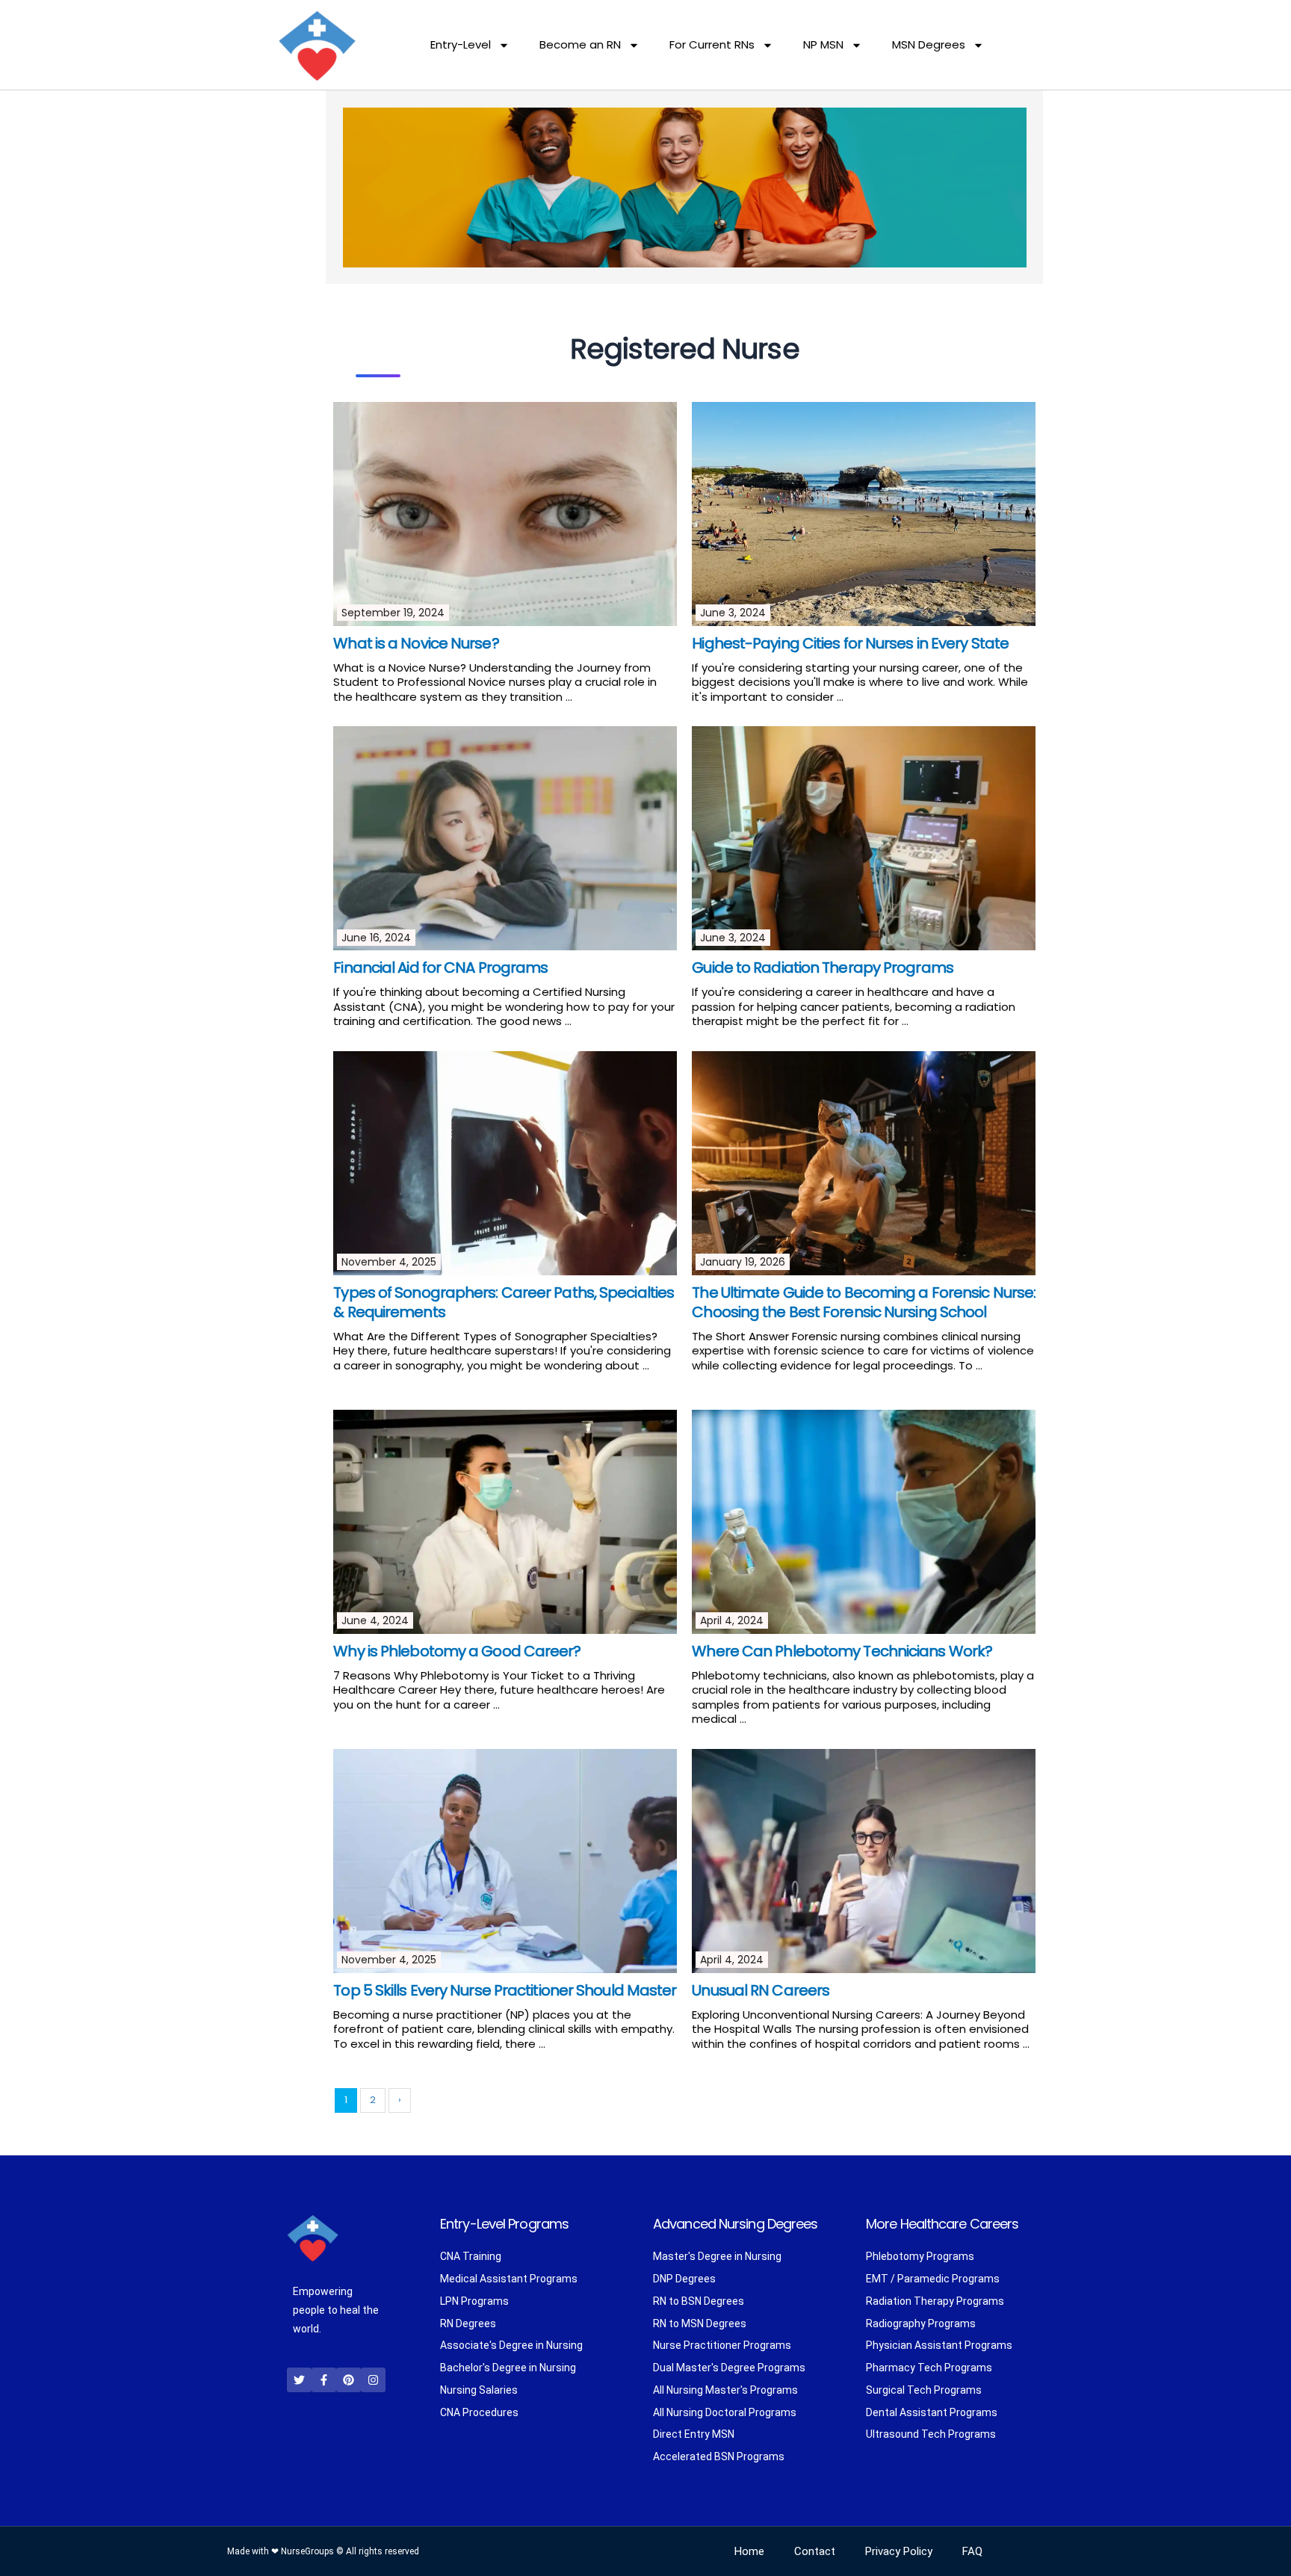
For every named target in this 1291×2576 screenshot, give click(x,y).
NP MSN (823, 44)
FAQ (972, 2551)
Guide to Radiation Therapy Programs (823, 967)
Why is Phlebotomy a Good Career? (457, 1651)
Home (749, 2551)
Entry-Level (461, 44)
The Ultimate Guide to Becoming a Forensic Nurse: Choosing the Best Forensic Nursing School (864, 1302)
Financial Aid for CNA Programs (440, 967)
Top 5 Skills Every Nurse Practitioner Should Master (505, 1990)
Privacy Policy (899, 2551)
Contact (815, 2551)
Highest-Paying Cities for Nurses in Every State (850, 643)
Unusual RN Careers (761, 1990)
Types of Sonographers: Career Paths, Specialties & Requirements (504, 1302)
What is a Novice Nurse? (416, 643)
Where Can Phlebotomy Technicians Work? (842, 1651)
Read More (603, 697)
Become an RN (580, 44)
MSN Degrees (929, 44)
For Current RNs (712, 44)
